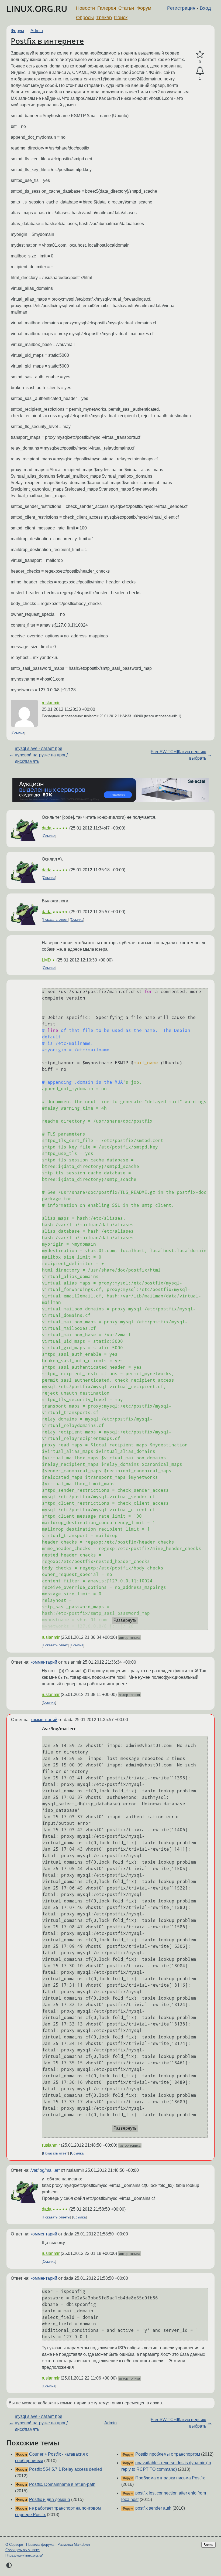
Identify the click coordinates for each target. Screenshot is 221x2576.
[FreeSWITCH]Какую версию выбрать (178, 755)
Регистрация (181, 8)
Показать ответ (55, 920)
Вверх (208, 2545)
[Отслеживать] (200, 71)
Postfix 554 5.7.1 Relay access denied (66, 2469)
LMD (46, 960)
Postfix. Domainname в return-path (62, 2484)
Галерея (107, 8)
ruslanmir (51, 703)
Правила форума (40, 2545)
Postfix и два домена (50, 2499)
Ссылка (18, 733)
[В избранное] (200, 55)
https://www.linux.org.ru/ (24, 2555)
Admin (37, 31)
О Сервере (14, 2545)
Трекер (104, 18)
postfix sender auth (153, 2508)
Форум (144, 8)
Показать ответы (56, 2217)
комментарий (44, 1662)
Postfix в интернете (47, 41)
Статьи (126, 8)
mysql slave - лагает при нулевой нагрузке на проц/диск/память (41, 755)
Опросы (85, 18)
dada (47, 828)
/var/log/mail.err (45, 2170)
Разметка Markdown (74, 2545)
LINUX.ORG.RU (37, 9)
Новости (85, 8)
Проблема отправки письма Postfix (170, 2478)
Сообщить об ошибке (23, 2550)
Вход (205, 8)
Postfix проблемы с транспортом (168, 2454)
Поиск (121, 18)
